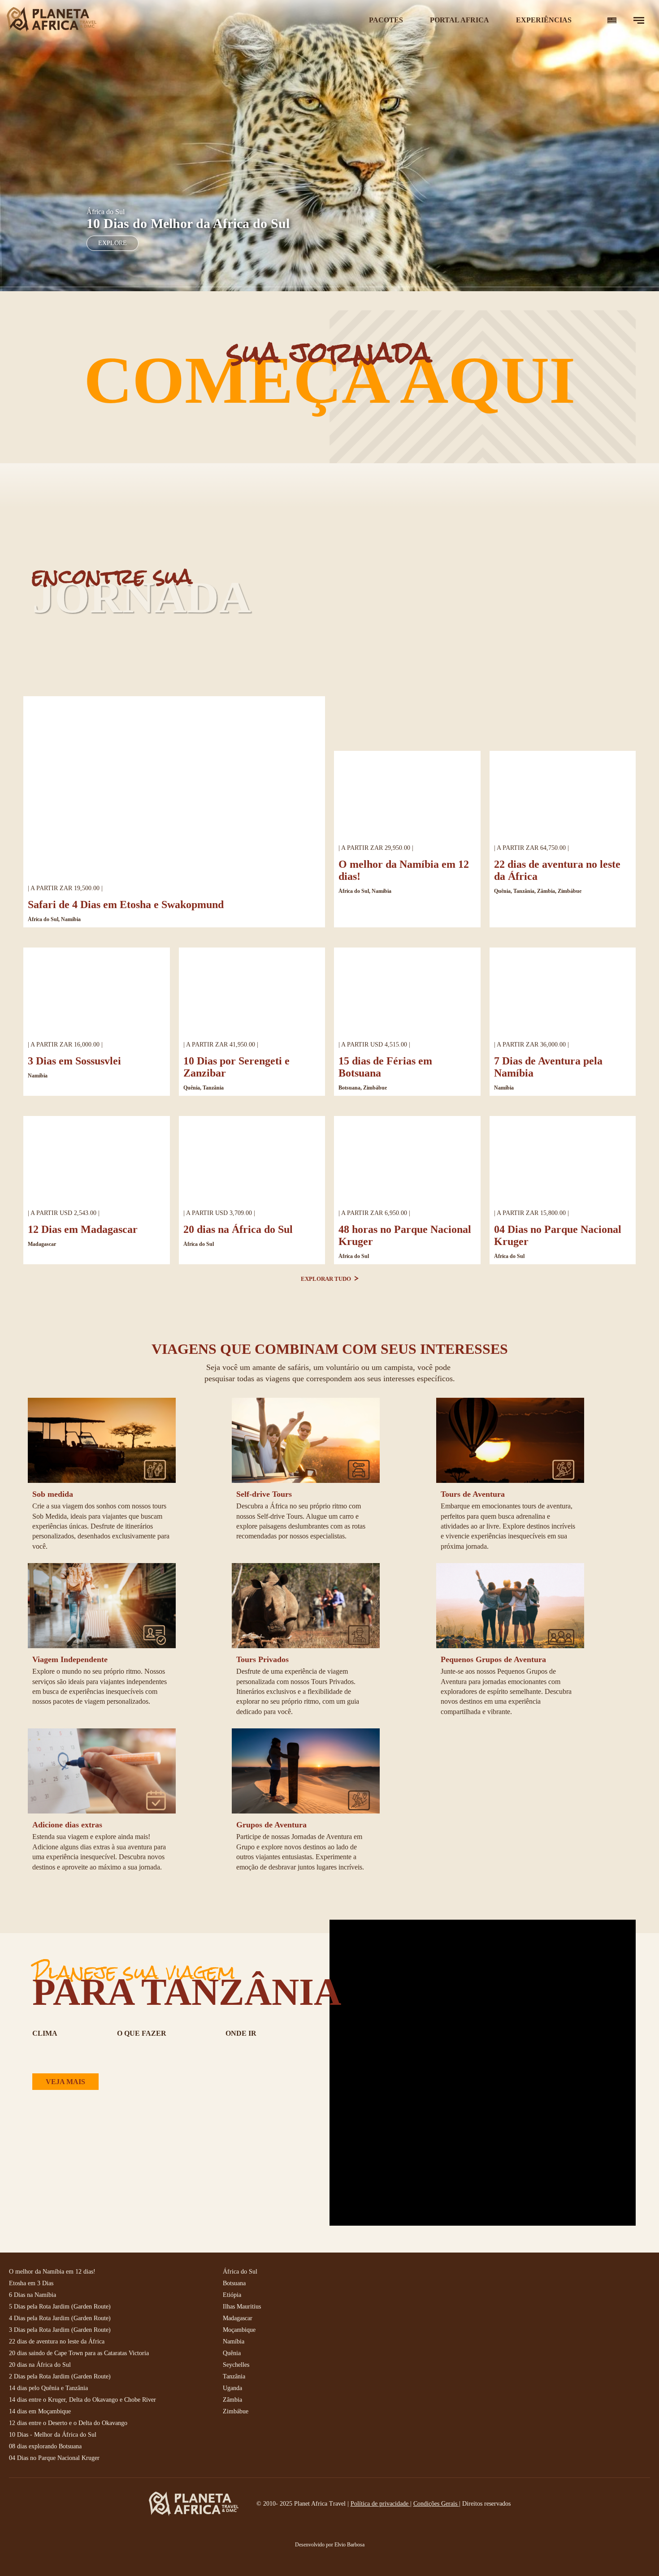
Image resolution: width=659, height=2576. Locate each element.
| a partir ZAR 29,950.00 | (376, 848)
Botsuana (234, 2283)
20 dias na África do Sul (238, 1229)
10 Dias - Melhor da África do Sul (53, 2435)
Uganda (232, 2388)
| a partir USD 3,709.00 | (219, 1213)
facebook (443, 2279)
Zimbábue (236, 2411)
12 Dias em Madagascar (83, 1229)
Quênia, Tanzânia (204, 1088)
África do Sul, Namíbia (54, 919)
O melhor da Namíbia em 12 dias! (52, 2272)
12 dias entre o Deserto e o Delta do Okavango (68, 2423)
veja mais (65, 2082)
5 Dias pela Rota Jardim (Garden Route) (60, 2307)
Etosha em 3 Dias (31, 2283)
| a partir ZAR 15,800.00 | (531, 1213)
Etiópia (232, 2295)
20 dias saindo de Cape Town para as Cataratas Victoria (79, 2353)
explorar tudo (327, 1279)
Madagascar (42, 1244)
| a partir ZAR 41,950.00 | (221, 1045)
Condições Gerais (436, 2504)
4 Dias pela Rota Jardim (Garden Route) (60, 2318)
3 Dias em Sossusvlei (74, 1061)
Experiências (544, 20)
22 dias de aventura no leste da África (57, 2341)
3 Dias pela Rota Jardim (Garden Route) (60, 2330)
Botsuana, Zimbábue (363, 1088)
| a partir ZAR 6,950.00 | (374, 1213)
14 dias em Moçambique (40, 2411)
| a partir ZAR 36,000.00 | (531, 1045)
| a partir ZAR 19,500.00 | (65, 888)
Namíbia (38, 1076)
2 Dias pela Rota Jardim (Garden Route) (60, 2376)
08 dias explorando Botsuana (45, 2446)
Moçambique (239, 2330)
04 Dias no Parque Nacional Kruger (54, 2458)
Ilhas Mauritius (242, 2307)
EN (612, 20)
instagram (463, 2279)
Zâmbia (232, 2400)
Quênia (232, 2353)
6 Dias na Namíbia (33, 2295)
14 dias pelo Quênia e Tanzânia (48, 2388)
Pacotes (386, 20)
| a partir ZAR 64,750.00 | (531, 848)
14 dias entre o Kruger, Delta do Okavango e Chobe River (82, 2400)
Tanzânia (234, 2376)
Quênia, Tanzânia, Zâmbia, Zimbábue (538, 891)
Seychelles (236, 2365)
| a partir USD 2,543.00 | (64, 1213)
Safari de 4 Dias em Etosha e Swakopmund (126, 905)
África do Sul (199, 1244)
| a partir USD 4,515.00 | (374, 1045)
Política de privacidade (380, 2504)
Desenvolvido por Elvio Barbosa (330, 2545)
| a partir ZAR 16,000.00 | (65, 1045)
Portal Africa (460, 20)
